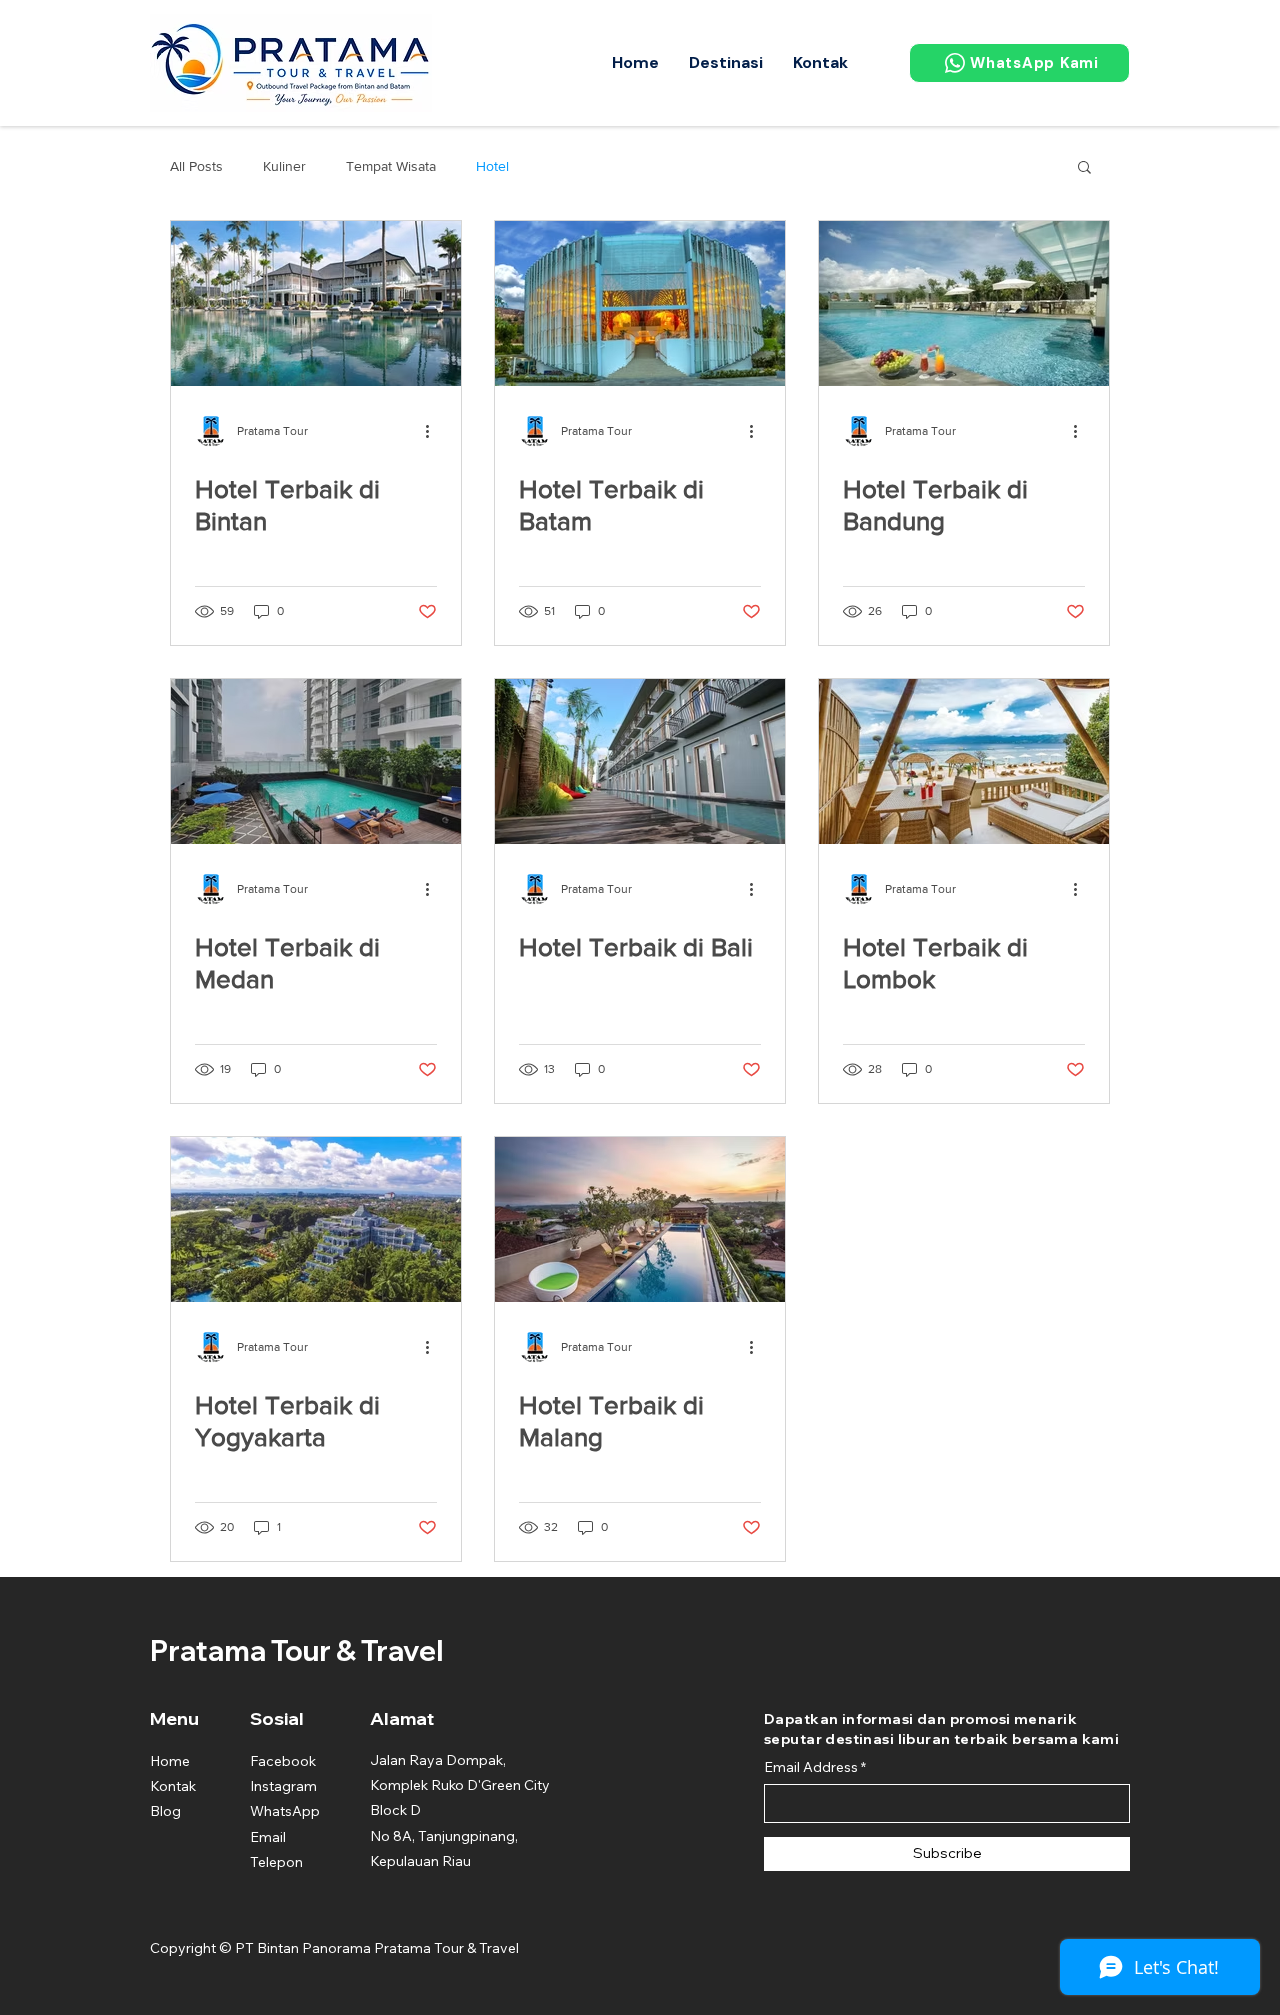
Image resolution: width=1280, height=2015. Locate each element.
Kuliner (284, 166)
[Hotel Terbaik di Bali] (640, 761)
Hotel (492, 166)
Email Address (811, 1767)
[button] (726, 63)
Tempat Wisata (391, 166)
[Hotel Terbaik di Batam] (640, 303)
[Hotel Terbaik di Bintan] (316, 303)
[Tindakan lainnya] (434, 431)
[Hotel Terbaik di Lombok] (964, 761)
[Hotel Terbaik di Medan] (316, 761)
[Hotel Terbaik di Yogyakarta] (316, 1219)
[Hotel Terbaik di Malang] (640, 1219)
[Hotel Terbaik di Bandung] (964, 303)
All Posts (196, 166)
